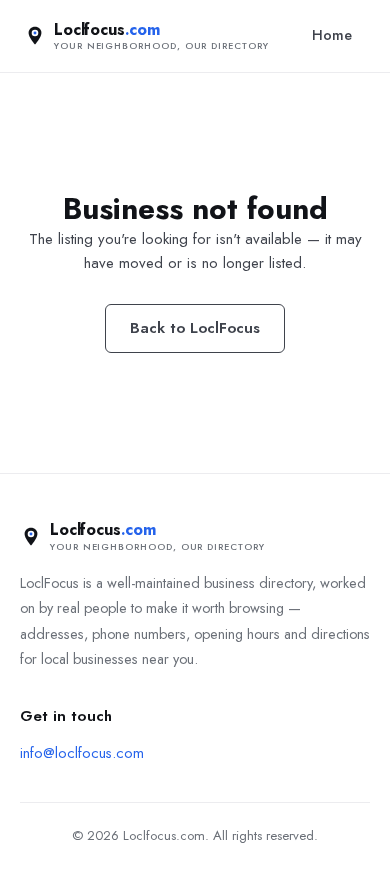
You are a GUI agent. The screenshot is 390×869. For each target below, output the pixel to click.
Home (332, 35)
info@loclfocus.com (82, 753)
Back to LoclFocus (195, 328)
